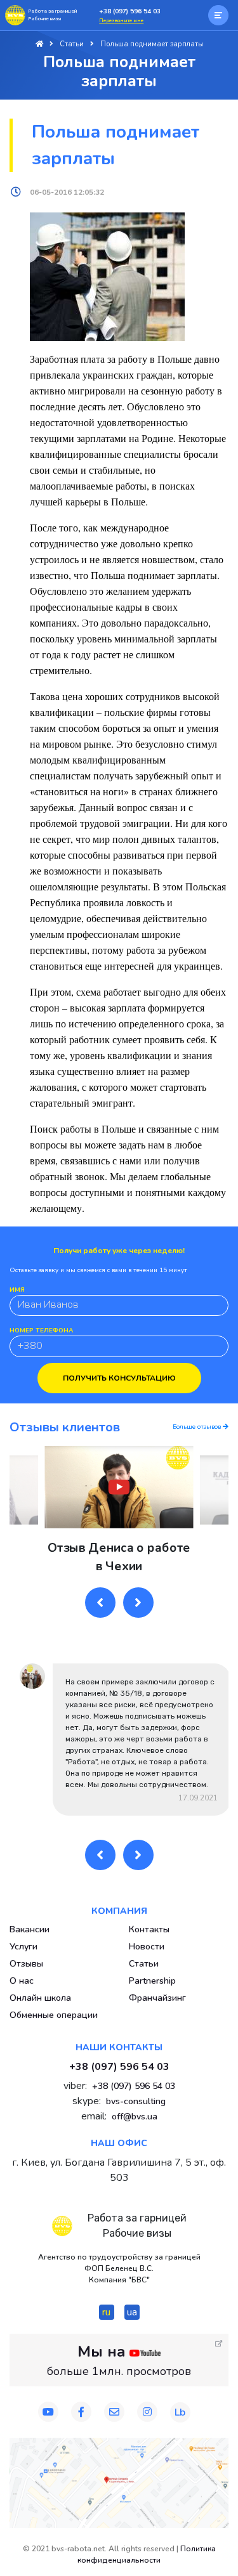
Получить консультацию (119, 1378)
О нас (22, 1981)
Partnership (152, 1981)
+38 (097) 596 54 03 (130, 11)
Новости (147, 1947)
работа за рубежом (166, 950)
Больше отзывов (198, 1427)
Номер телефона (41, 1330)
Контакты (149, 1929)
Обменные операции (54, 2015)
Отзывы (26, 1964)
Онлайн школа (40, 1998)
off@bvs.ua (135, 2117)
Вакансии (30, 1929)
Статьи (144, 1964)
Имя (17, 1290)
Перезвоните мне (121, 21)
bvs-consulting (136, 2101)
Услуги (23, 1947)
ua (132, 2312)
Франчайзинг (157, 1998)
